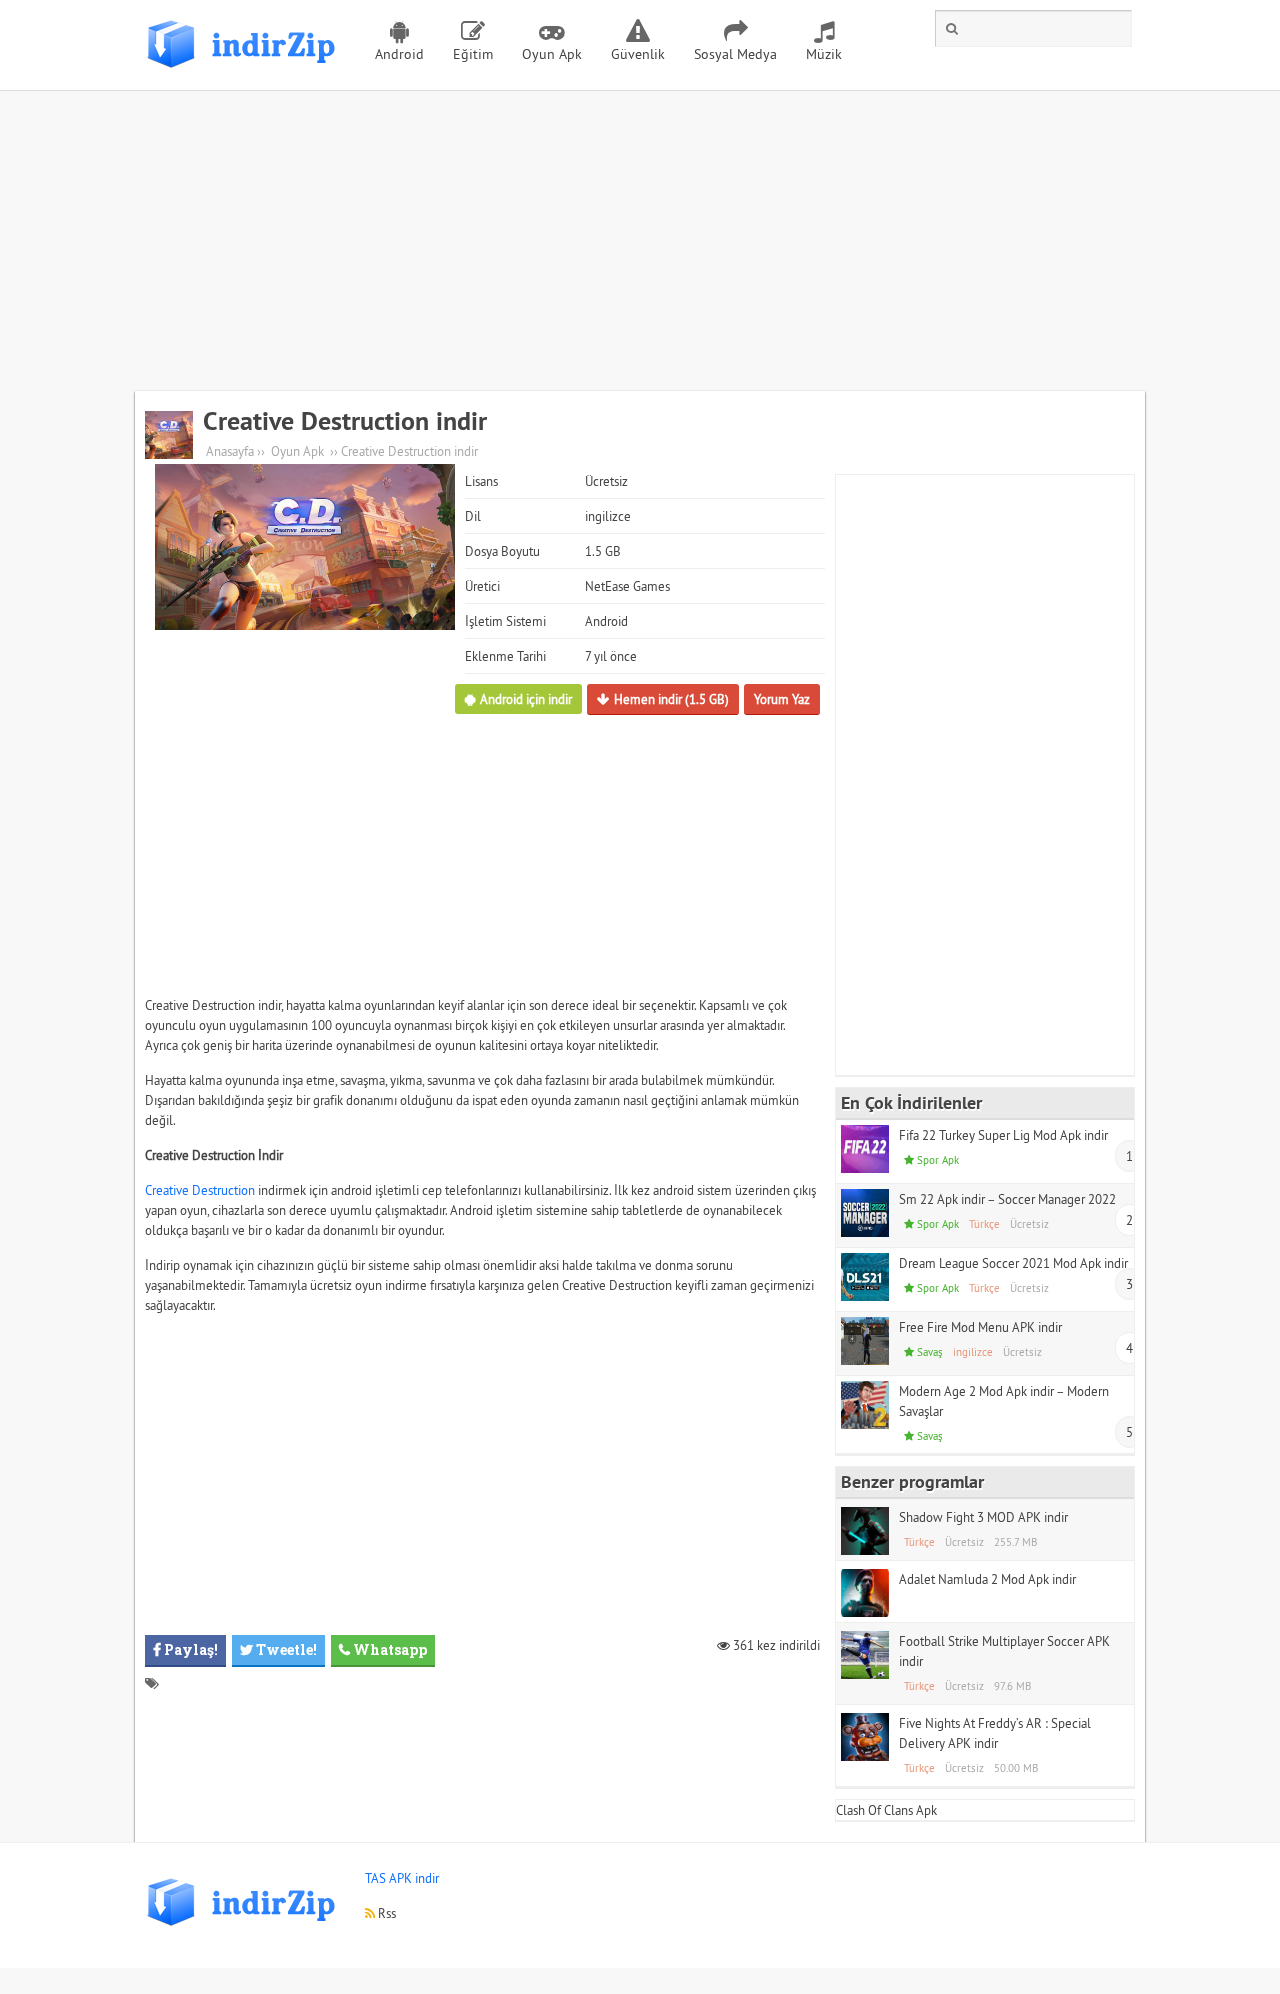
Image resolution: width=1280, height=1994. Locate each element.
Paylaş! (189, 1649)
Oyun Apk (552, 54)
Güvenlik (638, 54)
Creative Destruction (200, 1190)
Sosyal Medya (735, 54)
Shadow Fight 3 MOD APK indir (983, 1517)
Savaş (930, 1352)
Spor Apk (938, 1160)
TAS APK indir (402, 1878)
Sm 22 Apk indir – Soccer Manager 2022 (1007, 1199)
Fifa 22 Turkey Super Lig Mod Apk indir (1003, 1135)
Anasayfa (230, 451)
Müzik (824, 54)
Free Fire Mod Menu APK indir (980, 1327)
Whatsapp (388, 1649)
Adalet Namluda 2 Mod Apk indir (987, 1579)
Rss (385, 1913)
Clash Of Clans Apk (886, 1810)
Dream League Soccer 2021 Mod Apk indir (1013, 1263)
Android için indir (526, 699)
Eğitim (473, 54)
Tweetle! (285, 1649)
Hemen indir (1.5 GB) (671, 699)
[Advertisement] (640, 241)
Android (399, 54)
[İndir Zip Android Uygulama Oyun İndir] (245, 75)
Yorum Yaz (782, 699)
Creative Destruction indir (345, 421)
